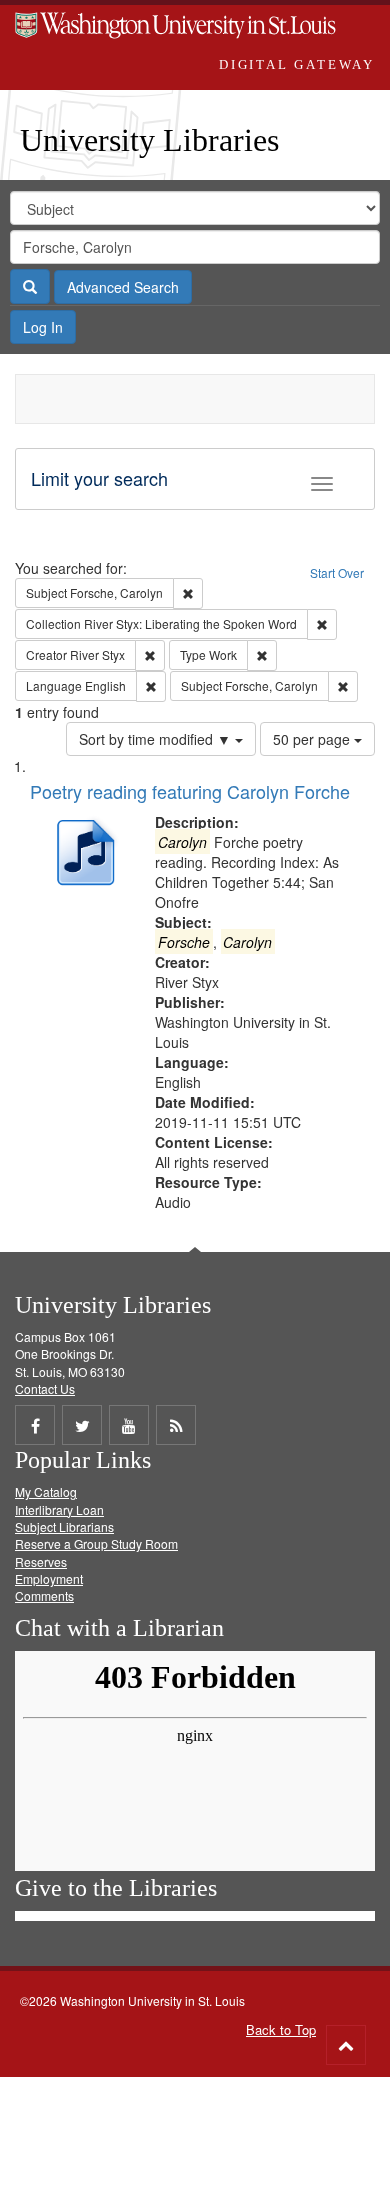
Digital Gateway (297, 64)
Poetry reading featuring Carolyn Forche (190, 791)
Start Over (337, 572)
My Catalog (46, 1491)
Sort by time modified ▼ (157, 739)
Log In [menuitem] (43, 327)
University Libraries (149, 140)
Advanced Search (123, 287)
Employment (49, 1578)
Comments (44, 1595)
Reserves (41, 1561)
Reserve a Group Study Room (96, 1543)
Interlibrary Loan (59, 1509)
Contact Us (45, 1388)
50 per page (313, 739)
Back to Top (281, 2029)
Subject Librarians (64, 1526)
